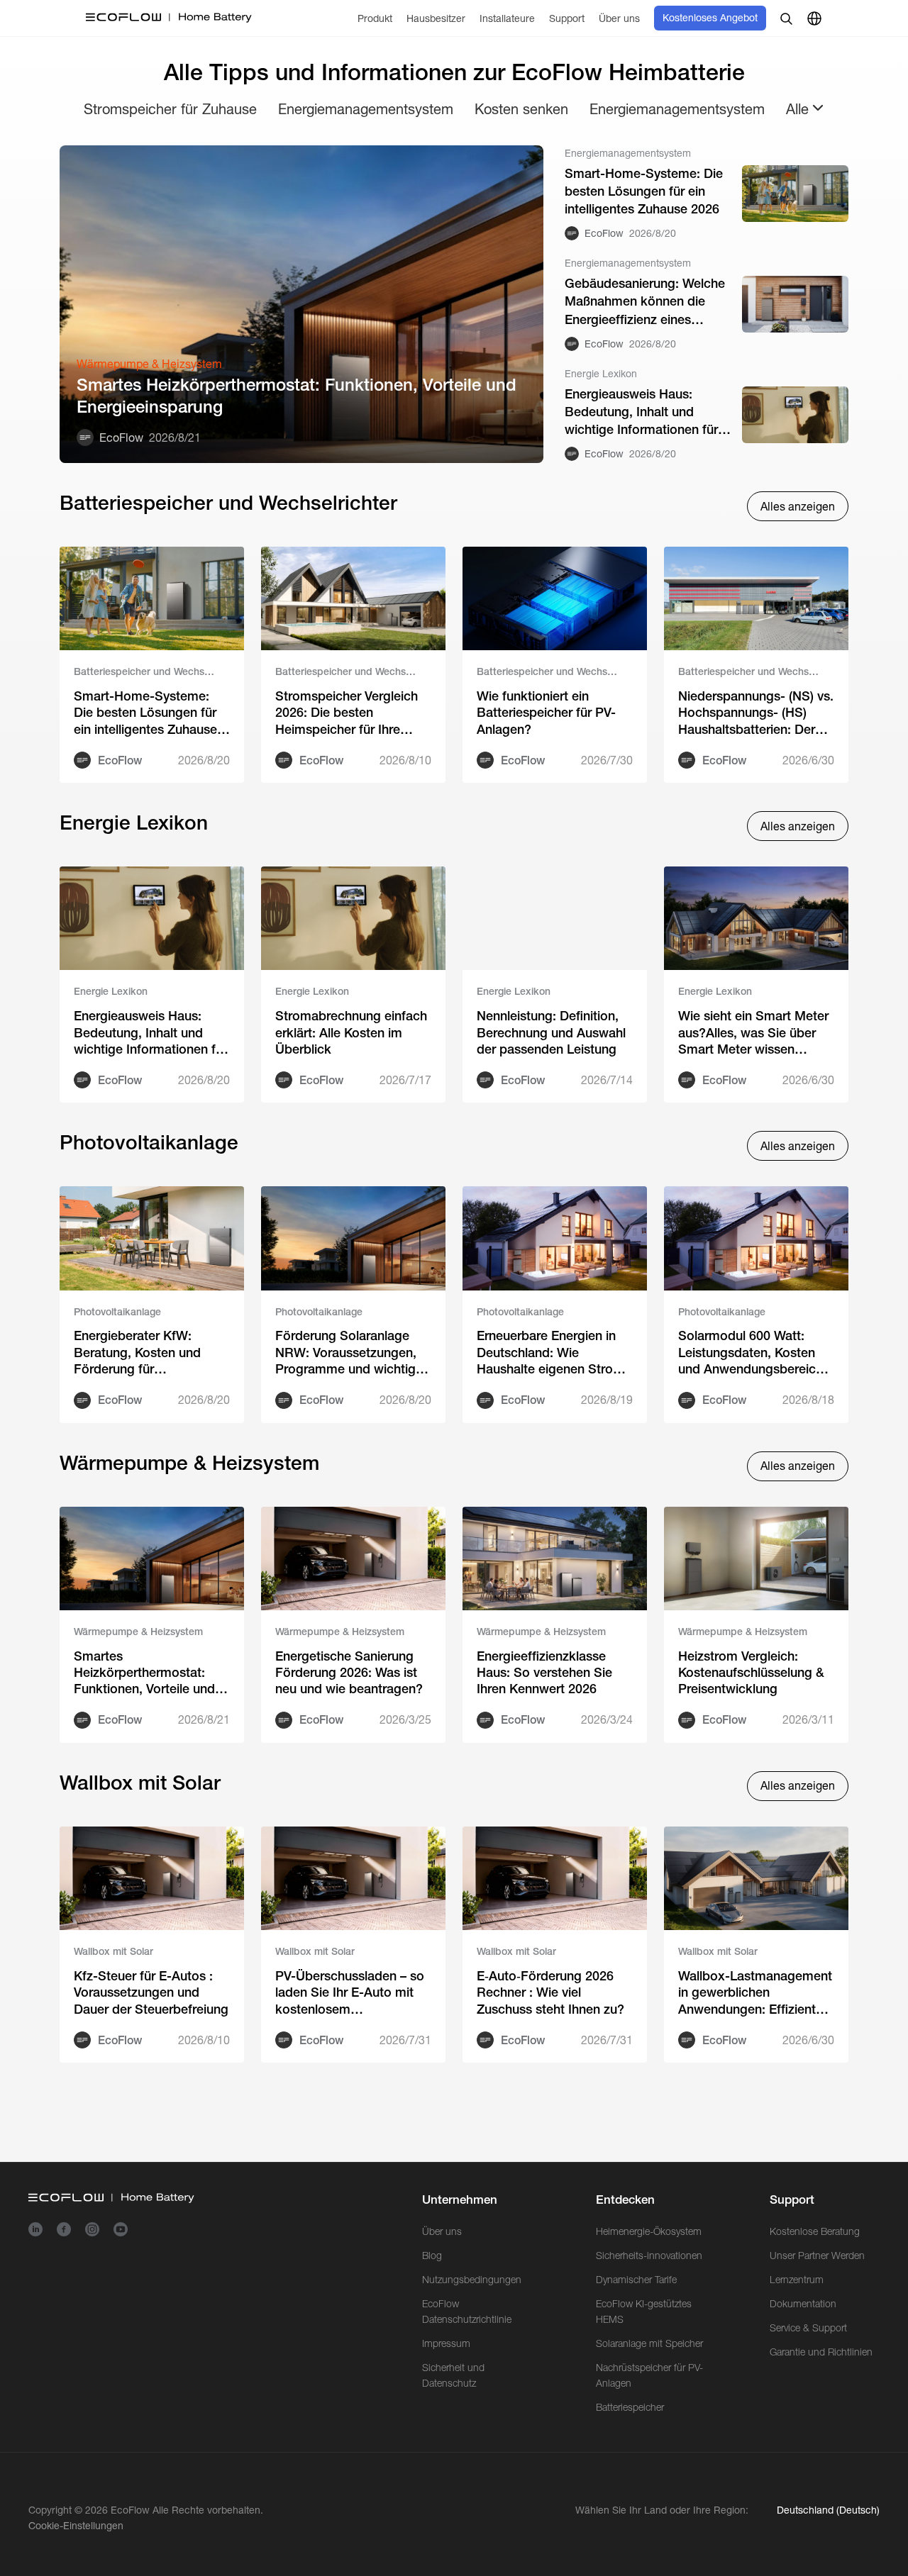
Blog (432, 2256)
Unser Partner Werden (817, 2256)
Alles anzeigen (798, 507)
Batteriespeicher (630, 2407)
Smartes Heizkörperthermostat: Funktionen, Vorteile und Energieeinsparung (297, 396)
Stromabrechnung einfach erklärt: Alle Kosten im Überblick (351, 1032)
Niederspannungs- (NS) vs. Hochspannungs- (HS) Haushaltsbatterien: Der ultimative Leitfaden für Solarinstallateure (756, 713)
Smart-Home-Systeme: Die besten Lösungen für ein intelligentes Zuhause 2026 (644, 191)
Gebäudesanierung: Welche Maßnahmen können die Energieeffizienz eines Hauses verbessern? (645, 302)
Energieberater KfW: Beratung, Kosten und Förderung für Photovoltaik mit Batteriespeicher (137, 1353)
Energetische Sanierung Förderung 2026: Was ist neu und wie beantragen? (349, 1673)
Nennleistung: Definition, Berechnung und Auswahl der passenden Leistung (551, 1032)
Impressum (446, 2343)
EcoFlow (130, 2510)
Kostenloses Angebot (710, 18)
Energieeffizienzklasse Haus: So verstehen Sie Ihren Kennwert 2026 (544, 1673)
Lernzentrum (797, 2280)
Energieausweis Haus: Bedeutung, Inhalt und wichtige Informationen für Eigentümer (641, 413)
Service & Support (808, 2328)
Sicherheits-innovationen (649, 2256)
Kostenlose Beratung (815, 2231)
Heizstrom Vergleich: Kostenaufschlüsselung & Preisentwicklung (751, 1673)
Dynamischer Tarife (636, 2280)
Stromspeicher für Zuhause (170, 109)
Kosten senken (521, 109)
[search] (786, 18)
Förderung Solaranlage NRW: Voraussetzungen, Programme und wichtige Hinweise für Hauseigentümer (349, 1353)
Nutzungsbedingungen (472, 2280)
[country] (814, 18)
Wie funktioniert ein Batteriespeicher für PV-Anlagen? (546, 713)
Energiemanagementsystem (366, 109)
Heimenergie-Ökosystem (649, 2231)
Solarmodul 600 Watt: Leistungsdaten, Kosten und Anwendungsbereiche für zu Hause (754, 1353)
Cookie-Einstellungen (76, 2526)
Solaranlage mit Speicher (649, 2343)
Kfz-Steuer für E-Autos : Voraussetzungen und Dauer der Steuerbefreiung (151, 1992)
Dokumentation (803, 2304)
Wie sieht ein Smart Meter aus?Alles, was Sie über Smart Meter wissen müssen (753, 1033)
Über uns (442, 2231)
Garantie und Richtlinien (821, 2352)
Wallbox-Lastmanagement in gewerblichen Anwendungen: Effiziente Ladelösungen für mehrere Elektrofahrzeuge (755, 1993)
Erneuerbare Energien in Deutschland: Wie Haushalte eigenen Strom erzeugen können (550, 1353)
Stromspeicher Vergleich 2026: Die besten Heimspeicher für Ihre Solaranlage (347, 713)
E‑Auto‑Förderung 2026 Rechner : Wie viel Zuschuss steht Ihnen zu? (550, 1992)
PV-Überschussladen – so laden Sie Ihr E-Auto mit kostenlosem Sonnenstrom (350, 1993)
